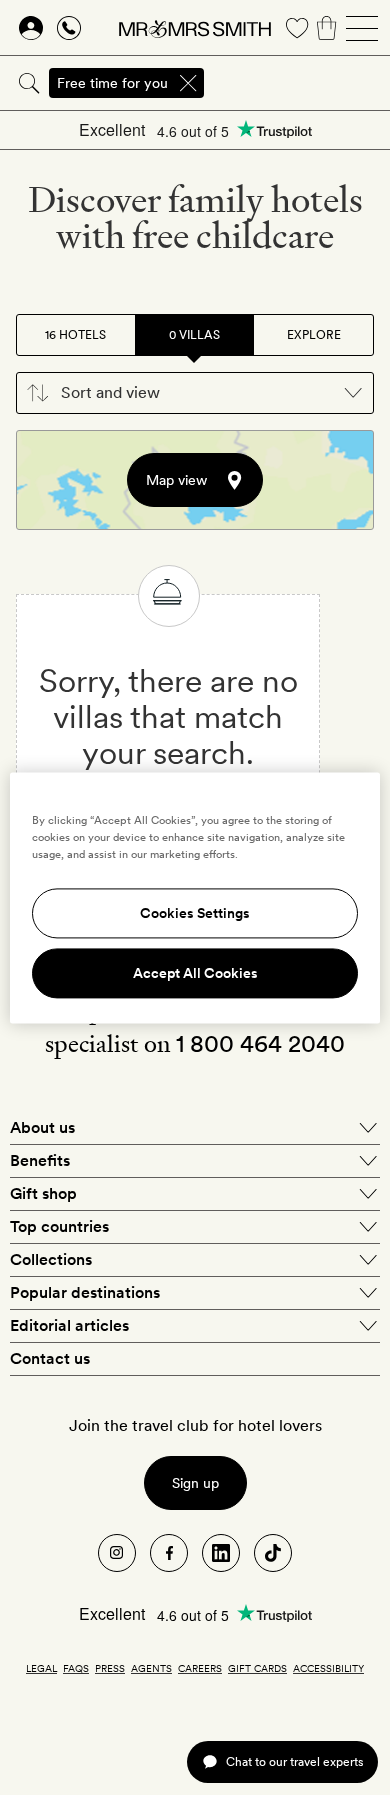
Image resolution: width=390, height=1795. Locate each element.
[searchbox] (298, 83)
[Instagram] (117, 1553)
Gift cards (257, 1668)
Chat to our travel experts (294, 1761)
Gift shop (43, 1193)
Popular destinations (85, 1292)
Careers (200, 1668)
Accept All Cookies (195, 973)
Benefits (40, 1160)
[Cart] (327, 28)
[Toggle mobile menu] (362, 28)
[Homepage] (195, 28)
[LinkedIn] (221, 1553)
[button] (195, 393)
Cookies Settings (195, 913)
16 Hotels (75, 335)
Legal (41, 1668)
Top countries (59, 1226)
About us (42, 1127)
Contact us (50, 1358)
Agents (151, 1668)
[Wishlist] (297, 28)
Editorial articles (69, 1325)
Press (110, 1668)
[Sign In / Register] (31, 28)
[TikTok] (273, 1553)
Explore (314, 335)
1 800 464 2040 (260, 1043)
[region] (195, 897)
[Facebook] (169, 1553)
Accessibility (328, 1668)
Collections (51, 1259)
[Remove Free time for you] (188, 83)
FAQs (76, 1668)
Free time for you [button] (112, 83)
